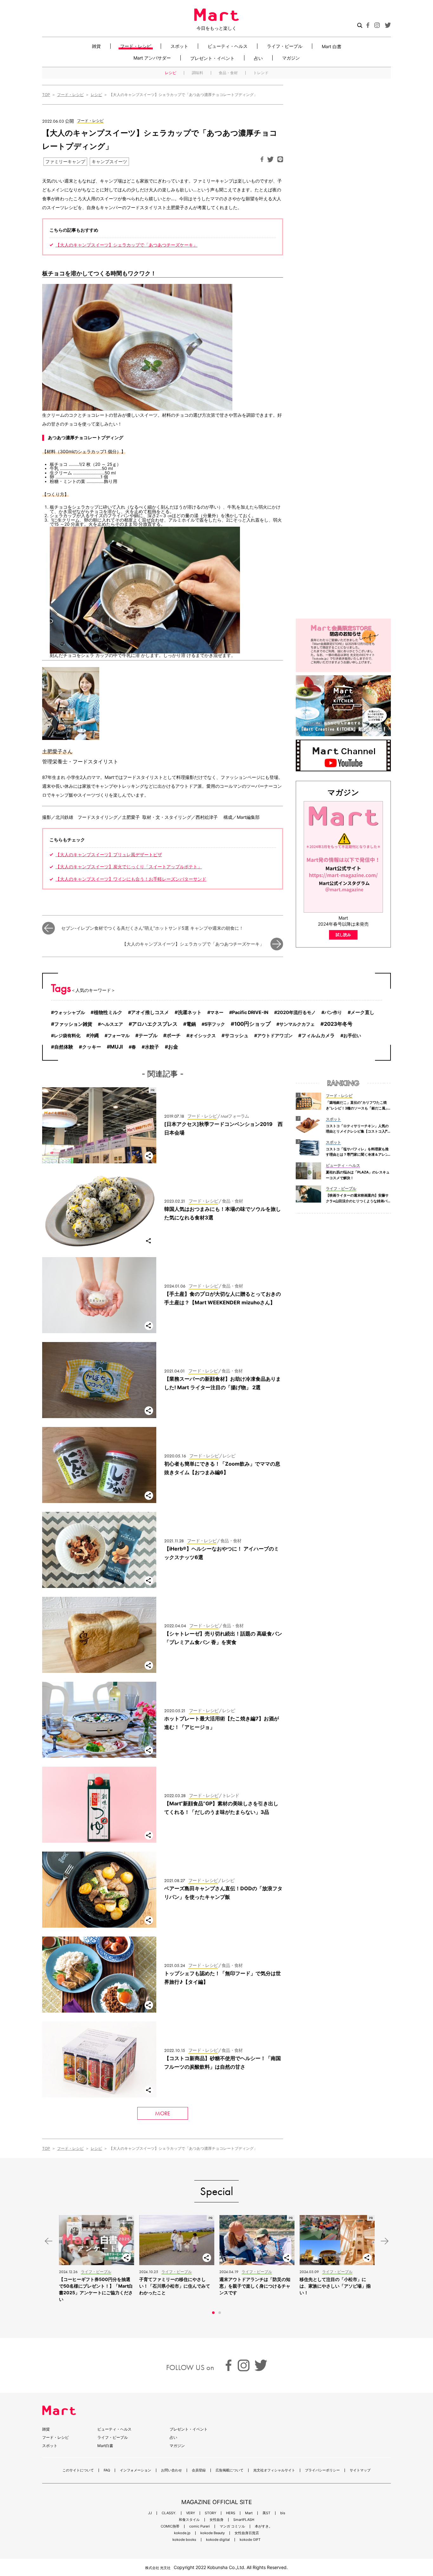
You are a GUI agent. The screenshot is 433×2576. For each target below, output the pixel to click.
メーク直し (362, 1012)
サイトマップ (360, 2470)
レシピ (171, 73)
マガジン (291, 58)
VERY (191, 2513)
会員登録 (199, 2470)
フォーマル (119, 1035)
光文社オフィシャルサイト (274, 2470)
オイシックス (203, 1035)
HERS (231, 2513)
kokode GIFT (250, 2540)
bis (283, 2513)
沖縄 (94, 1035)
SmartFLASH (244, 2520)
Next (385, 2241)
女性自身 (217, 2520)
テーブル (148, 1035)
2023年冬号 (338, 1024)
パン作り (333, 1012)
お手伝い (352, 1035)
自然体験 (64, 1047)
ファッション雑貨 (73, 1024)
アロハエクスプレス (155, 1024)
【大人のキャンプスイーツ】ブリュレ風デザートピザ (109, 855)
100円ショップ (252, 1024)
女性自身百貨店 (247, 2533)
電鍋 (191, 1024)
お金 (173, 1047)
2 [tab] (220, 2313)
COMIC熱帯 (170, 2526)
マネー (217, 1012)
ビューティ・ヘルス (228, 46)
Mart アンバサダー (152, 58)
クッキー (92, 1047)
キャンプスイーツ (109, 161)
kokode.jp (182, 2533)
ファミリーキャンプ (65, 161)
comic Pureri (200, 2526)
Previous (48, 2241)
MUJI (116, 1047)
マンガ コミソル (232, 2526)
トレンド (261, 73)
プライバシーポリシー (322, 2470)
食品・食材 (228, 73)
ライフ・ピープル (285, 46)
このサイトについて (78, 2470)
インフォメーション (136, 2470)
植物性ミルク (108, 1012)
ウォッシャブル (69, 1012)
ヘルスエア (112, 1024)
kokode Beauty (213, 2533)
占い (258, 58)
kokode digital (218, 2540)
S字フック (215, 1024)
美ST (266, 2513)
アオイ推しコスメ (150, 1012)
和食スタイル (189, 2520)
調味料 (197, 73)
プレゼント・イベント (212, 58)
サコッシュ (237, 1036)
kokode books (184, 2540)
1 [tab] (213, 2313)
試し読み (343, 935)
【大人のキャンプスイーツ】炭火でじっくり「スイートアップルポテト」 (129, 867)
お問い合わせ (171, 2470)
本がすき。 (264, 2526)
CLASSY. (169, 2513)
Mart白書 (105, 2446)
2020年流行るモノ (296, 1012)
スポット (179, 46)
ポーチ (174, 1035)
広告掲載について (229, 2470)
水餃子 (152, 1047)
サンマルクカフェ (297, 1024)
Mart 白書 (332, 46)
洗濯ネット (190, 1012)
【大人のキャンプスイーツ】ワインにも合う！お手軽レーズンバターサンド (131, 879)
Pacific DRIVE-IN (250, 1012)
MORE (163, 2113)
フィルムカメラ (318, 1036)
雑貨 (96, 46)
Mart (249, 2513)
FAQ (107, 2470)
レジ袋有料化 (67, 1035)
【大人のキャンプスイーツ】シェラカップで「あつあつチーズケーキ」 (126, 245)
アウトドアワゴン (275, 1035)
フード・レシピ (136, 46)
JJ (150, 2513)
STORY (210, 2513)
